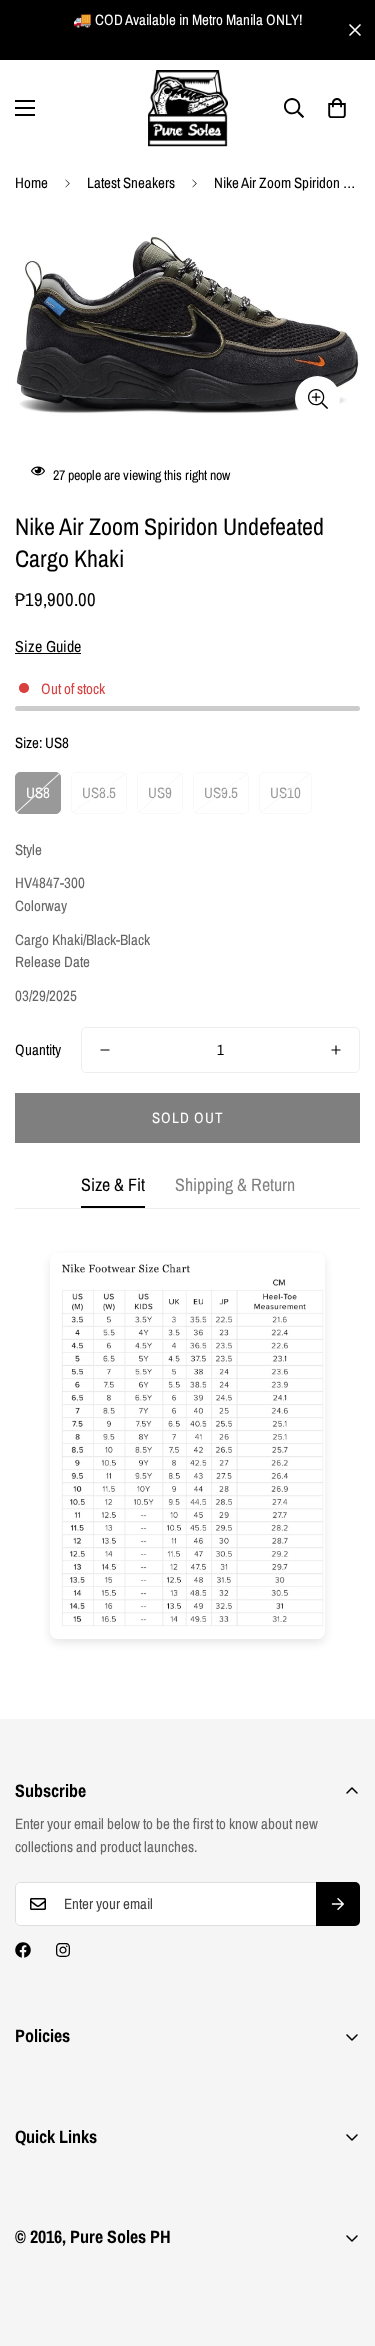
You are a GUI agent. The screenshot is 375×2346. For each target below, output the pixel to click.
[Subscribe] (338, 1904)
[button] (337, 108)
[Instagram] (63, 1950)
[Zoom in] (317, 398)
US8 (38, 792)
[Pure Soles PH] (188, 108)
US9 (160, 792)
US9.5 (221, 792)
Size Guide (48, 646)
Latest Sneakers (131, 182)
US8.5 (99, 792)
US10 (285, 792)
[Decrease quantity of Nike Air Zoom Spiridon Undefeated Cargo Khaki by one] (105, 1050)
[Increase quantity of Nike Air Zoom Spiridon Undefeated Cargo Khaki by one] (336, 1050)
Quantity (38, 1049)
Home (31, 182)
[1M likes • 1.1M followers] (23, 1950)
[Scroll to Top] (339, 2240)
